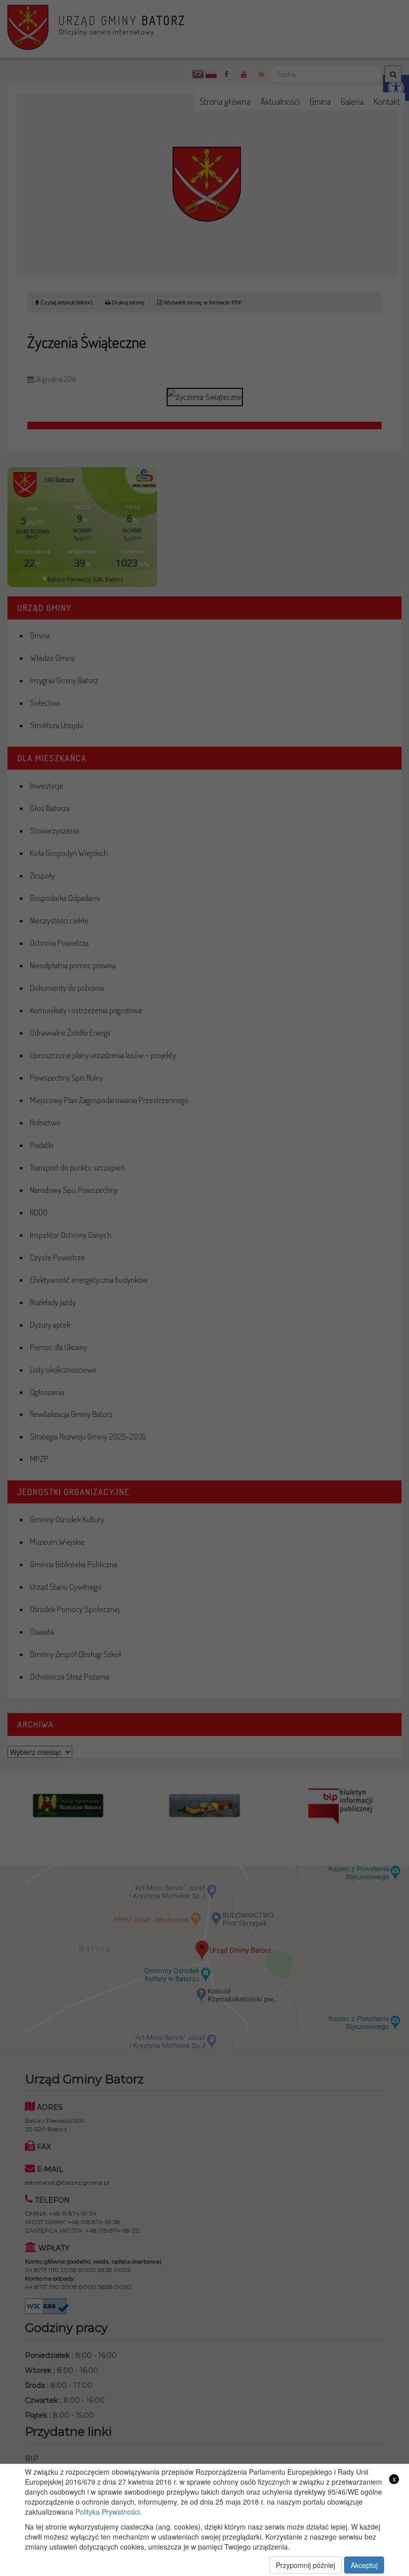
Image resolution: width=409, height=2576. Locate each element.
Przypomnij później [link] (306, 2565)
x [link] (394, 2479)
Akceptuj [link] (364, 2565)
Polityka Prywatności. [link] (108, 2512)
